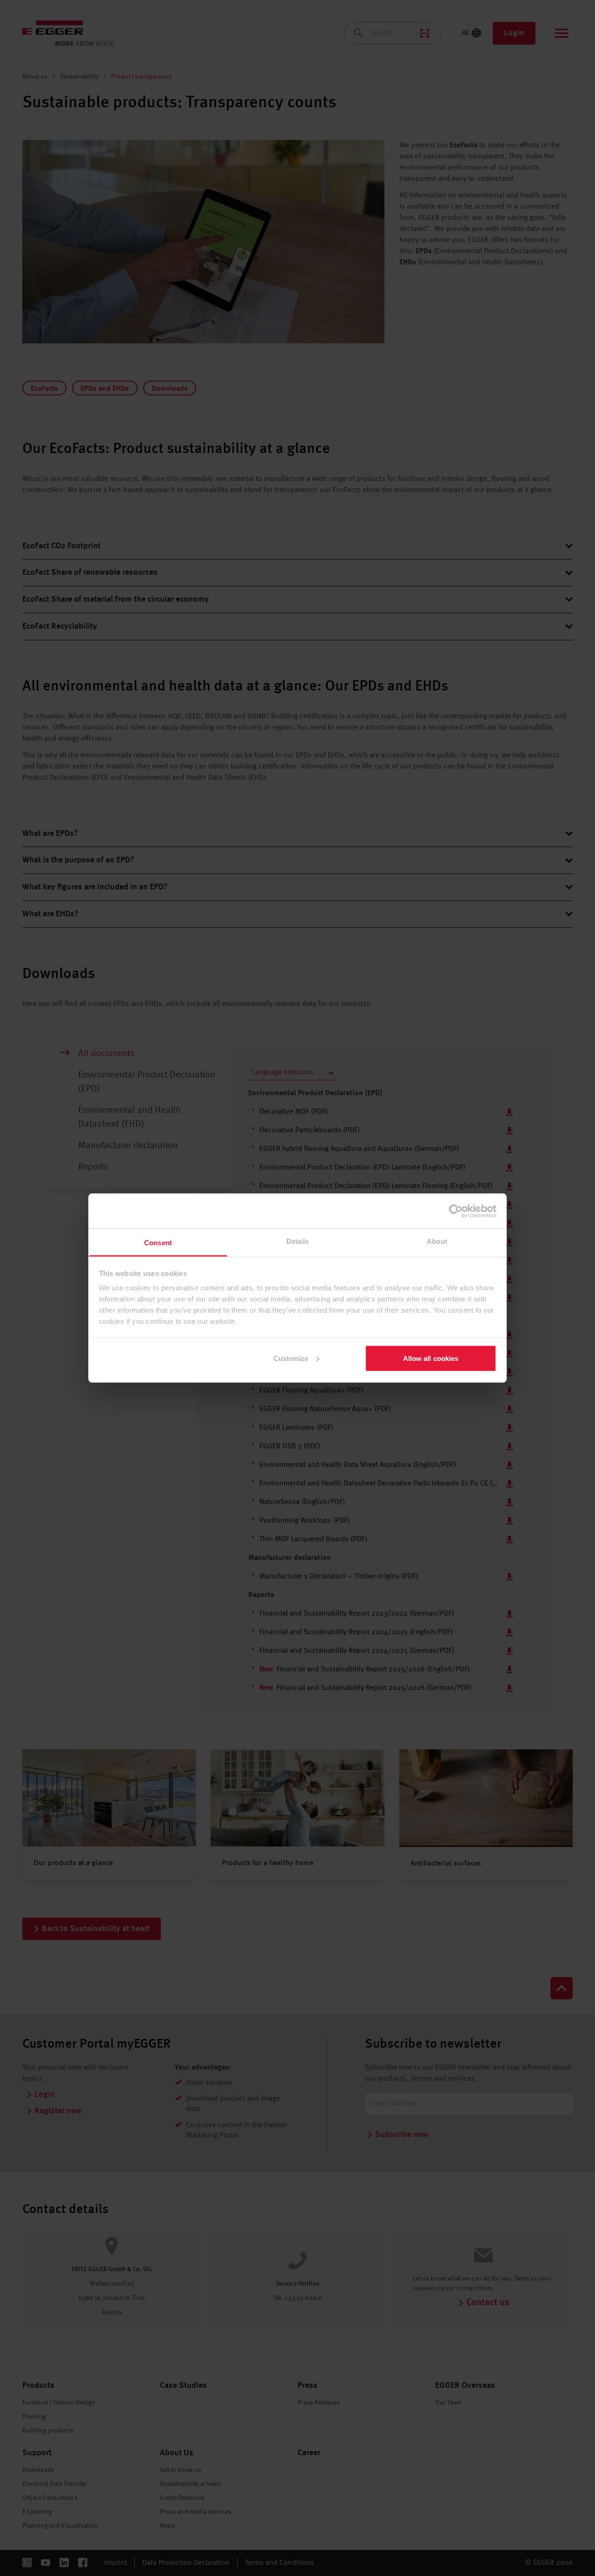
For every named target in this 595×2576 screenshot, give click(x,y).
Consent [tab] (158, 1243)
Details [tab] (298, 1241)
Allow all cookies (431, 1358)
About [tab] (437, 1241)
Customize (291, 1358)
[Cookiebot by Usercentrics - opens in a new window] (456, 1211)
